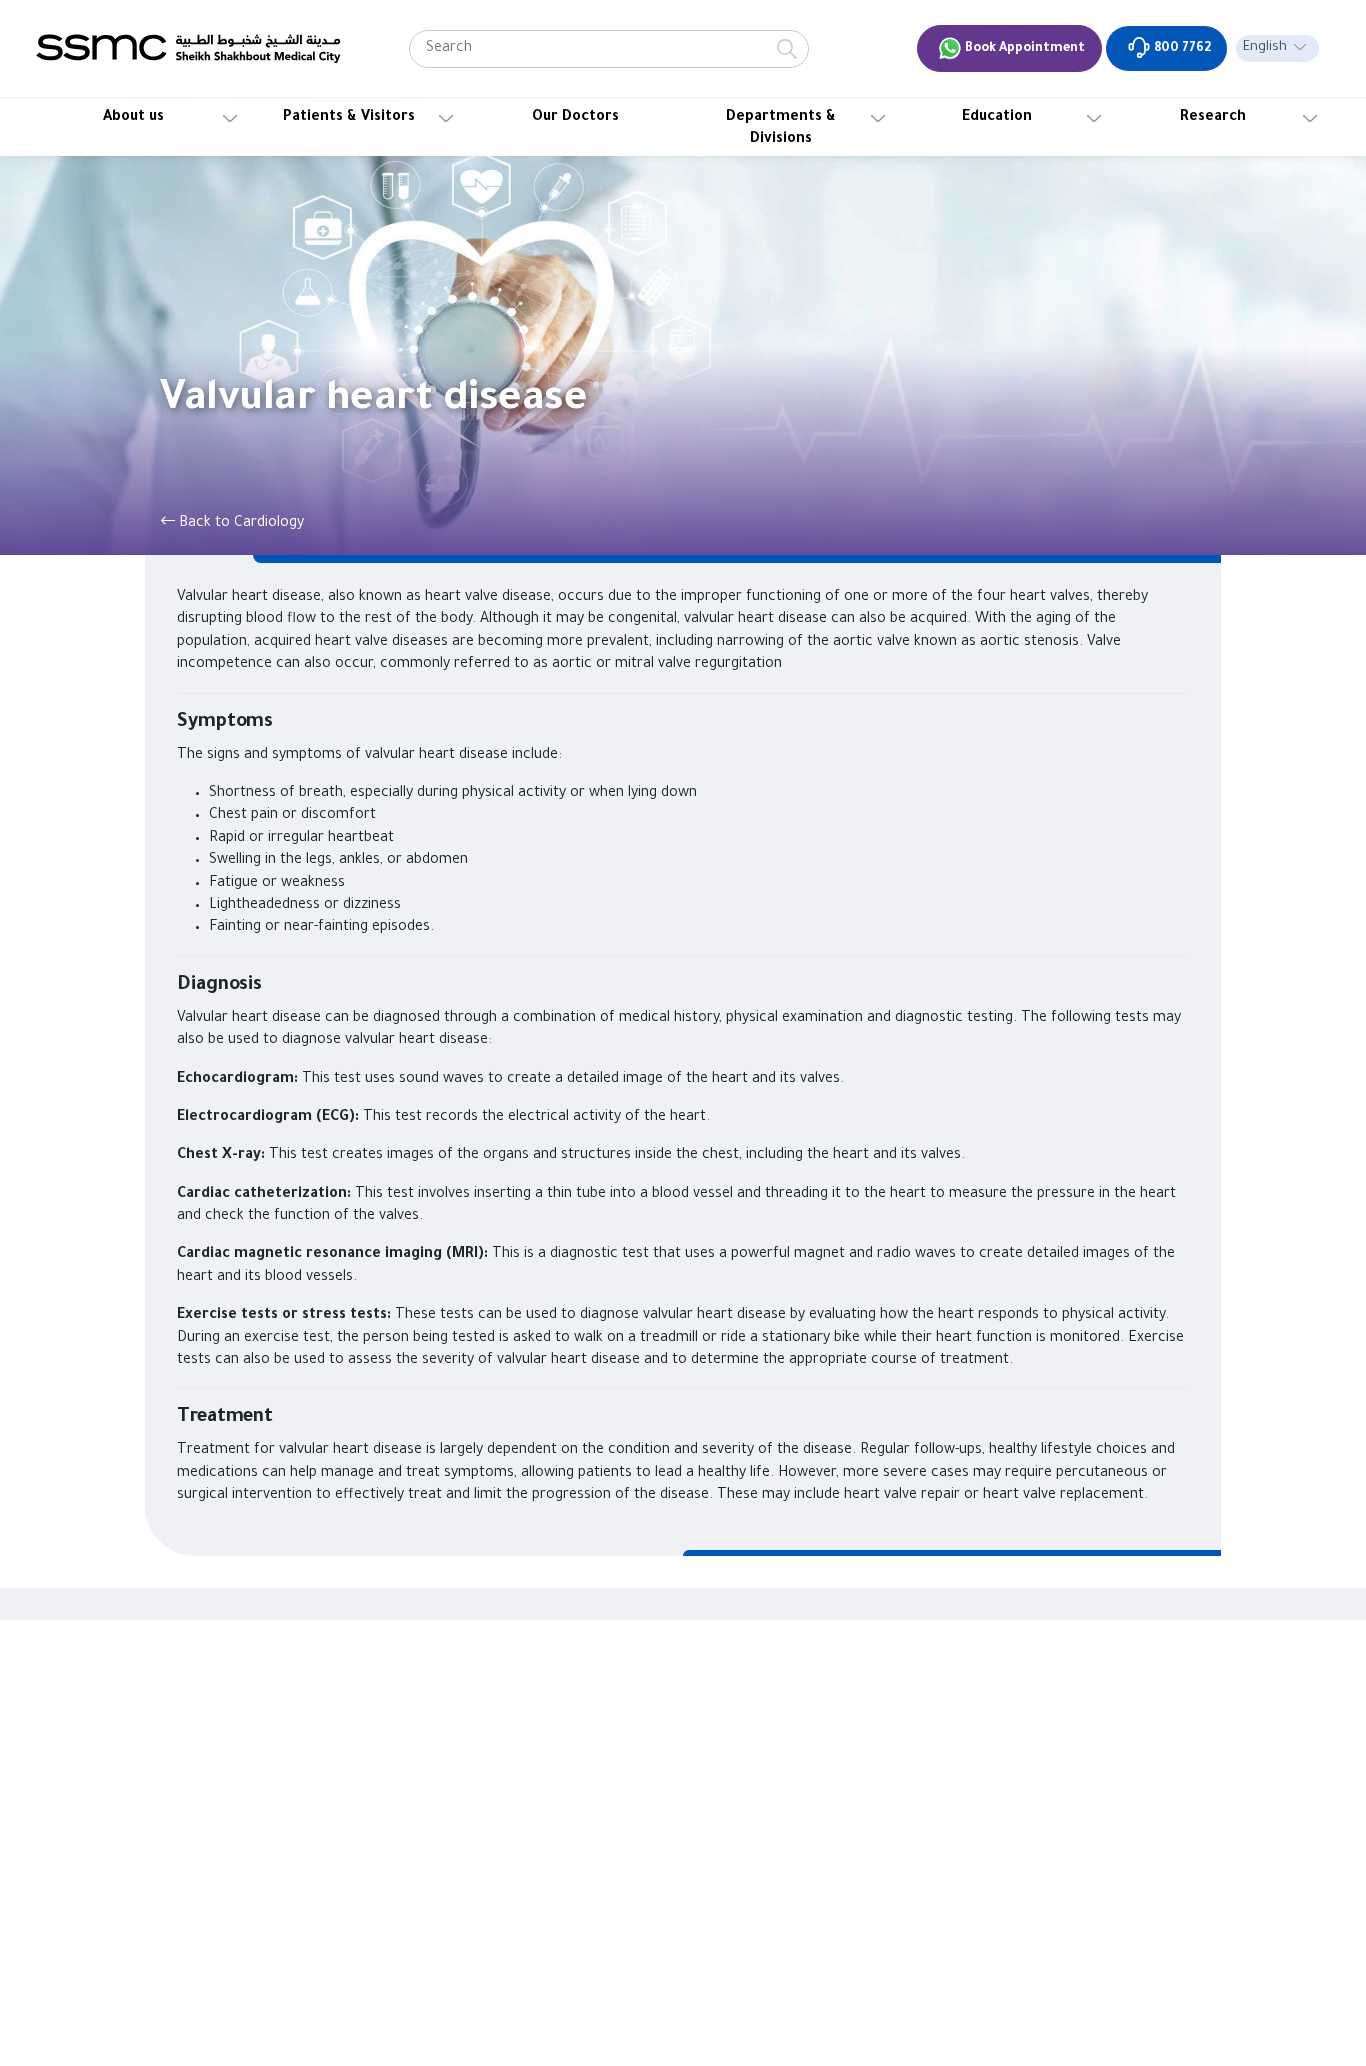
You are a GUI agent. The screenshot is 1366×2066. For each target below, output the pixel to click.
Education (997, 118)
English (1265, 48)
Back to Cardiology (239, 524)
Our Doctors (575, 118)
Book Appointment (1023, 49)
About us (133, 118)
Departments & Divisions (781, 129)
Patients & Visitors (349, 118)
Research (1213, 118)
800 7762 (1181, 49)
